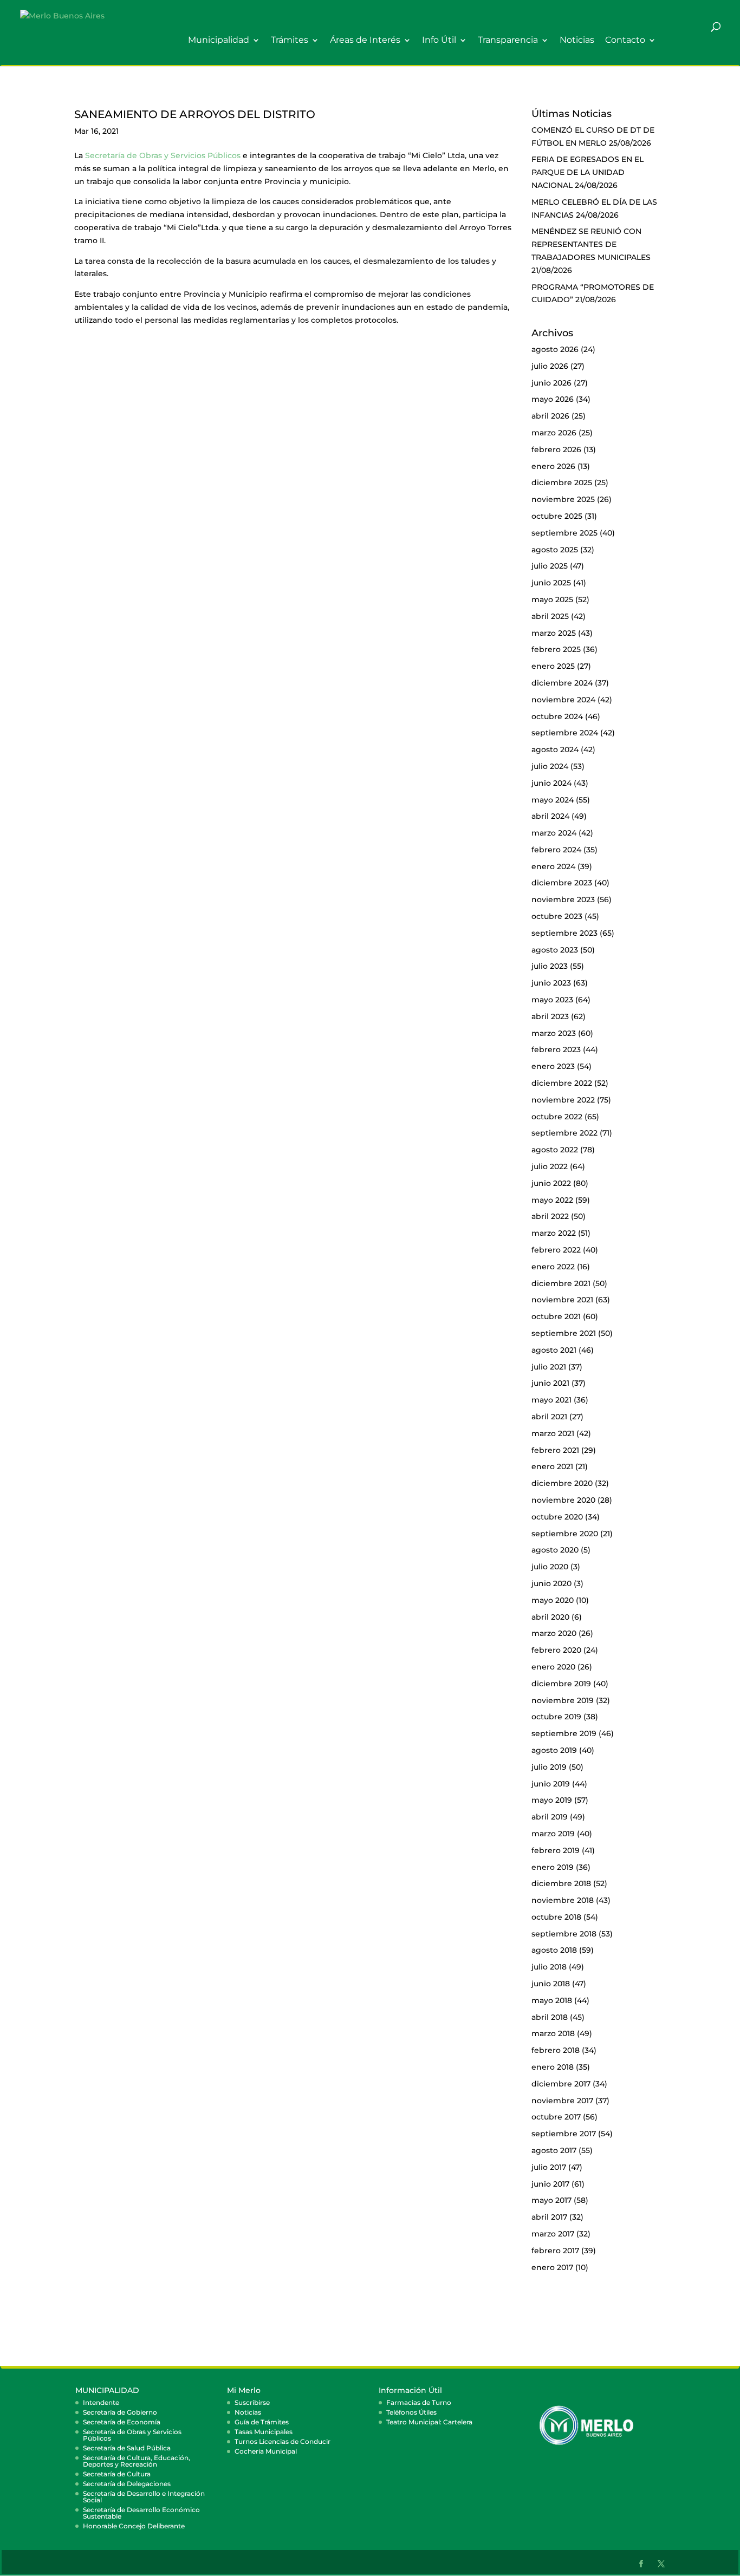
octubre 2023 (557, 916)
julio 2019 (549, 1767)
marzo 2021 (553, 1433)
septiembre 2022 (564, 1133)
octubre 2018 (556, 1917)
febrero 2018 (556, 2050)
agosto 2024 (555, 749)
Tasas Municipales (264, 2432)
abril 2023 (550, 1016)
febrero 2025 (556, 649)
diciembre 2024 (562, 683)
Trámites (290, 40)
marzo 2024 (554, 833)
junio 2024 (551, 783)
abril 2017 (549, 2217)
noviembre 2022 (563, 1100)
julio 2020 (550, 1567)
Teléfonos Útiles (411, 2412)
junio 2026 (551, 383)
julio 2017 (549, 2167)
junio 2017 (550, 2184)
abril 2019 (550, 1817)
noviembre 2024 (563, 700)
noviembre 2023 (563, 899)
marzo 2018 (553, 2033)
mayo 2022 (552, 1200)
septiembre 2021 (564, 1333)
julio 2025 (550, 566)
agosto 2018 (554, 1950)
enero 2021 (552, 1466)
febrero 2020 (556, 1650)
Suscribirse (252, 2402)
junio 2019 (551, 1784)
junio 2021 (550, 1383)
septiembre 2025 (564, 533)
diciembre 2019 (561, 1684)
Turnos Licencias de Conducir (283, 2441)
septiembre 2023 (564, 933)
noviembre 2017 (562, 2101)
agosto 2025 (555, 550)
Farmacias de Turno (419, 2402)
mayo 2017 (551, 2200)
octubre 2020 (557, 1517)
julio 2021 (549, 1367)
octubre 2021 (556, 1316)
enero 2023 (553, 1066)
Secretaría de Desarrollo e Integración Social (144, 2497)
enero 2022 (553, 1267)
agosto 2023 (555, 950)
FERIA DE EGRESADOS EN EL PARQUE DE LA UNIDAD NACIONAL (588, 172)
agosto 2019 (554, 1750)
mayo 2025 (552, 599)
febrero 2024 (556, 850)
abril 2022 (550, 1216)
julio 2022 (550, 1166)
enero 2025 (553, 666)
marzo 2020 (554, 1633)
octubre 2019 (556, 1717)
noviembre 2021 (562, 1300)
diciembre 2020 (562, 1483)
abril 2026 (550, 416)
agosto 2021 (554, 1350)
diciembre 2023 (562, 883)
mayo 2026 (553, 399)
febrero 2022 (556, 1250)
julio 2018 (549, 1967)
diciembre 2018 (561, 1883)
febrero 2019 (556, 1850)
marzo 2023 (554, 1033)
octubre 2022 (557, 1117)
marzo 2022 (554, 1233)
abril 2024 (550, 816)
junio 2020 (551, 1583)
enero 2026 (553, 466)
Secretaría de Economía (122, 2422)
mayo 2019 (552, 1800)
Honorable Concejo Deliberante (134, 2526)
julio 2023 (550, 966)
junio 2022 (551, 1183)
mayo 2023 (552, 1000)
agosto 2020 (555, 1550)
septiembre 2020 (565, 1534)
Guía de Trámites (262, 2422)
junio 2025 (551, 583)
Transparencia (508, 40)
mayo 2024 (553, 800)
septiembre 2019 (564, 1733)
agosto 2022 (555, 1150)
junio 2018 (551, 1984)
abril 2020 (550, 1617)
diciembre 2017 (561, 2084)
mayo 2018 (552, 2000)
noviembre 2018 (563, 1900)
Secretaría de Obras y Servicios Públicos (163, 155)
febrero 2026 (556, 449)
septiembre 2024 (565, 733)
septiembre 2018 (564, 1934)
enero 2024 (553, 866)
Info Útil (439, 40)
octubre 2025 (557, 516)
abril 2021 (549, 1417)
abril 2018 (550, 2017)
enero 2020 (553, 1667)
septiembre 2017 (564, 2134)
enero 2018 (553, 2067)
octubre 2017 (556, 2117)
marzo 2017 (553, 2234)
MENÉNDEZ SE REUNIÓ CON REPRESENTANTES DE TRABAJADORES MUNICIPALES (591, 244)
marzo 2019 (553, 1834)
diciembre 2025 (562, 482)
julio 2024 (550, 766)
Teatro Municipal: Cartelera (429, 2422)
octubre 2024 (557, 716)
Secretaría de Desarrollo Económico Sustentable (141, 2513)
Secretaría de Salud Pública (127, 2448)
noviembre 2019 (563, 1700)
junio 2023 (551, 983)
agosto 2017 (554, 2150)
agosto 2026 (555, 349)
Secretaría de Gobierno (120, 2412)
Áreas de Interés (365, 40)
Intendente (101, 2402)
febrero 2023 (556, 1049)
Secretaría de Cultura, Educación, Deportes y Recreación (137, 2461)
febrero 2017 (555, 2251)
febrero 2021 (555, 1450)
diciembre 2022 (562, 1083)
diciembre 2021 (561, 1283)
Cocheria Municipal (266, 2451)
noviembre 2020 (563, 1500)
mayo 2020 (553, 1600)
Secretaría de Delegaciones (127, 2484)
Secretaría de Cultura (117, 2474)
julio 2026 (550, 366)
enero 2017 (552, 2267)
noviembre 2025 (563, 499)
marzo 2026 (554, 433)
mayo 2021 (551, 1400)
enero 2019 (553, 1867)
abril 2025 (550, 616)
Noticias (577, 40)
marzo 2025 (554, 633)
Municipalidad (219, 40)
